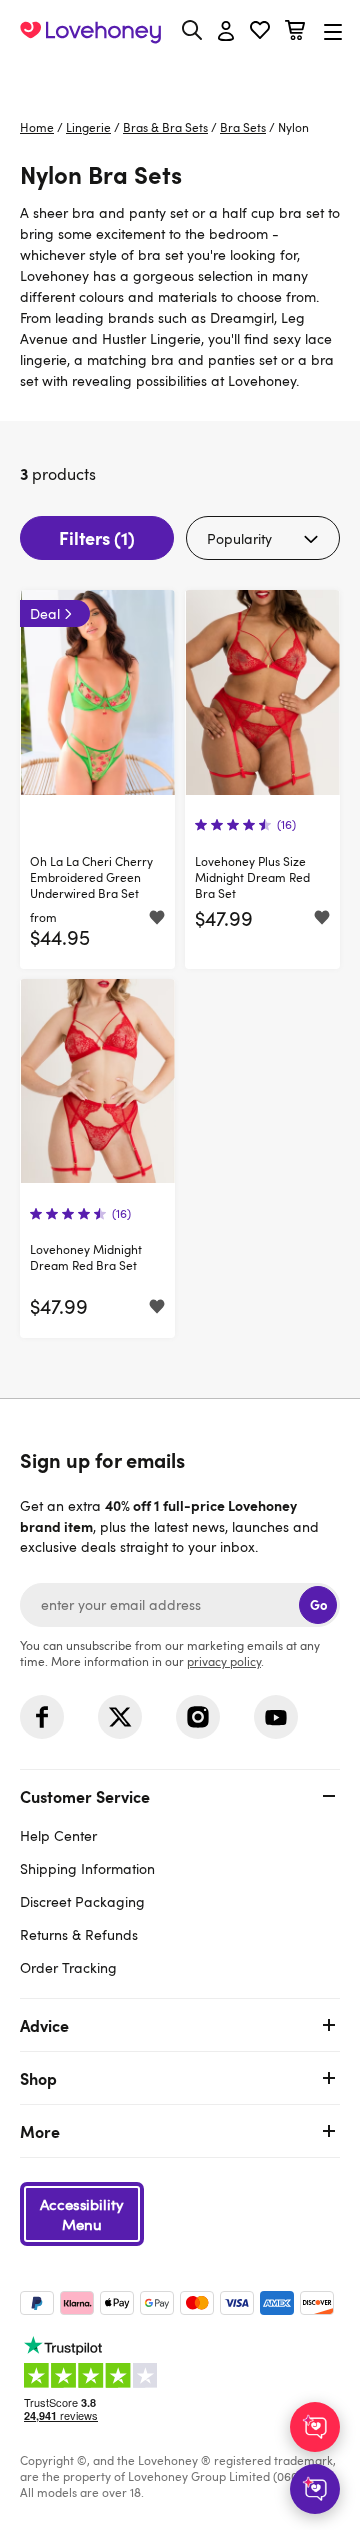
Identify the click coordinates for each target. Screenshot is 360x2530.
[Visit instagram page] (198, 1717)
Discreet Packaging (82, 1901)
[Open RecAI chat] (315, 2427)
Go (318, 1604)
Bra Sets (243, 127)
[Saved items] (157, 919)
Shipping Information (87, 1868)
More (40, 2131)
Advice (44, 2025)
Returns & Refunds (79, 1934)
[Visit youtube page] (276, 1717)
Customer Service (85, 1796)
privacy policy (224, 1661)
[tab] (180, 1879)
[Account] (226, 32)
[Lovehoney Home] (90, 32)
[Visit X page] (120, 1717)
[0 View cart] (295, 32)
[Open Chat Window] (315, 2489)
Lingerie (88, 127)
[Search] (192, 30)
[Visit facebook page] (42, 1717)
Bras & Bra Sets (165, 127)
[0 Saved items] (260, 32)
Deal (45, 613)
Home (37, 127)
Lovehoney (180, 77)
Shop (38, 2078)
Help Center (58, 1835)
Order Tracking (68, 1967)
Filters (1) (97, 537)
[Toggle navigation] (333, 31)
